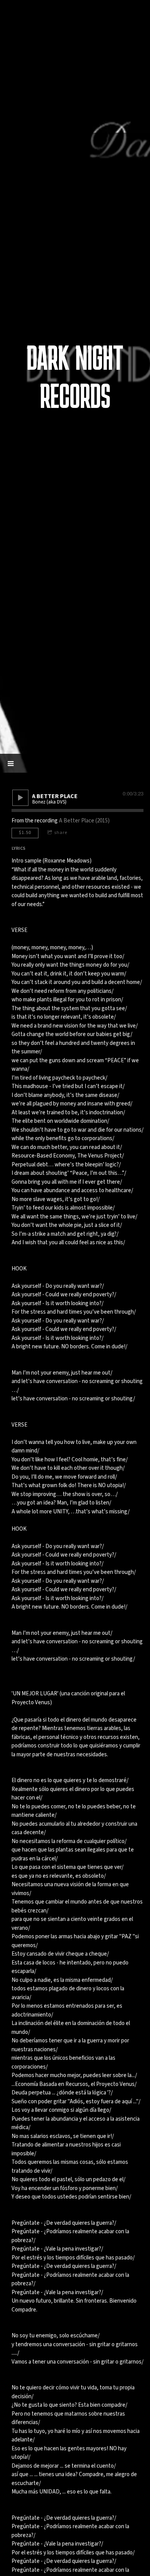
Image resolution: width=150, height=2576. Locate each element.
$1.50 (25, 833)
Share (61, 833)
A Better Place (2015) (84, 821)
